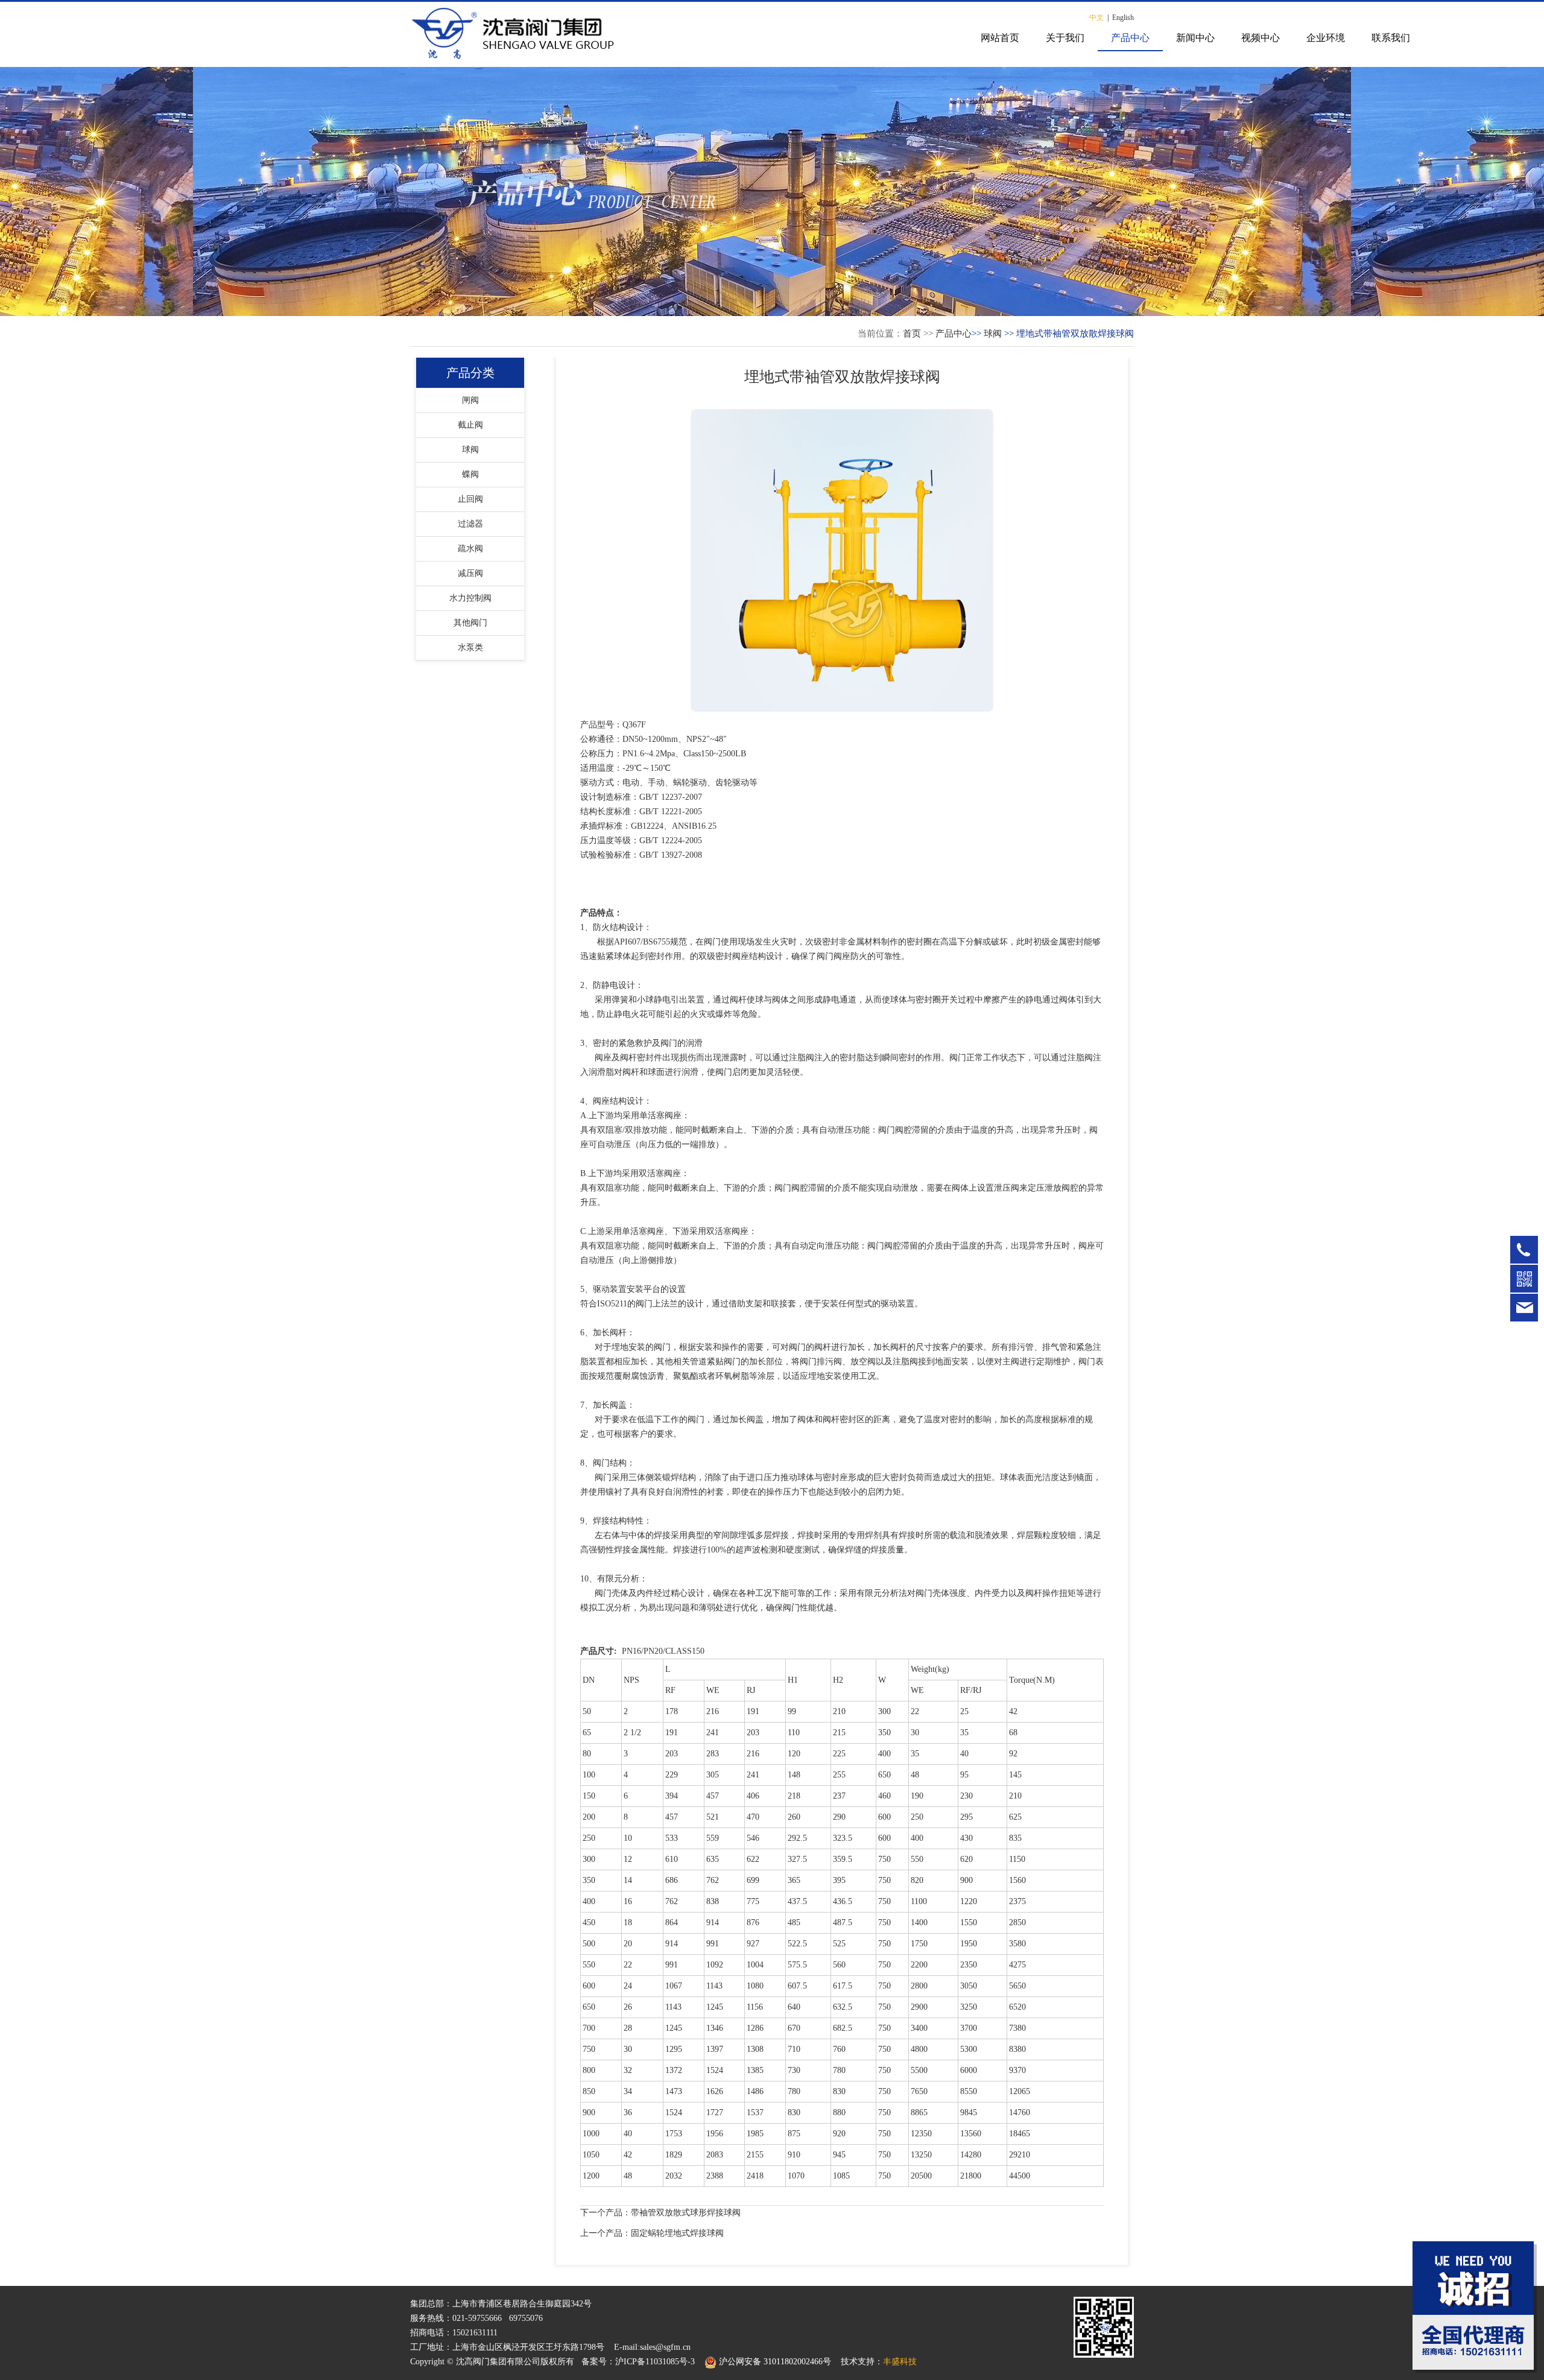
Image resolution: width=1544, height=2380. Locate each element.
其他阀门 (470, 623)
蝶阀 (470, 474)
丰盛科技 (900, 2362)
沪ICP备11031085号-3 (655, 2362)
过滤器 (470, 524)
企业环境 (1326, 38)
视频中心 (1261, 38)
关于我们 (1065, 38)
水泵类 (470, 647)
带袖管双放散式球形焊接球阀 (686, 2213)
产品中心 (1130, 38)
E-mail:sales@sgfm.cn (652, 2347)
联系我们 (1391, 38)
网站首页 (1000, 38)
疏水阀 (470, 549)
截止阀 (470, 425)
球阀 (993, 334)
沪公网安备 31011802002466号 (774, 2362)
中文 (1096, 17)
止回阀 (470, 499)
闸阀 (470, 400)
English (1123, 17)
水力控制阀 (470, 598)
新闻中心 (1195, 38)
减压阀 (470, 573)
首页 (912, 334)
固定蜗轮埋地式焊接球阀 (677, 2233)
